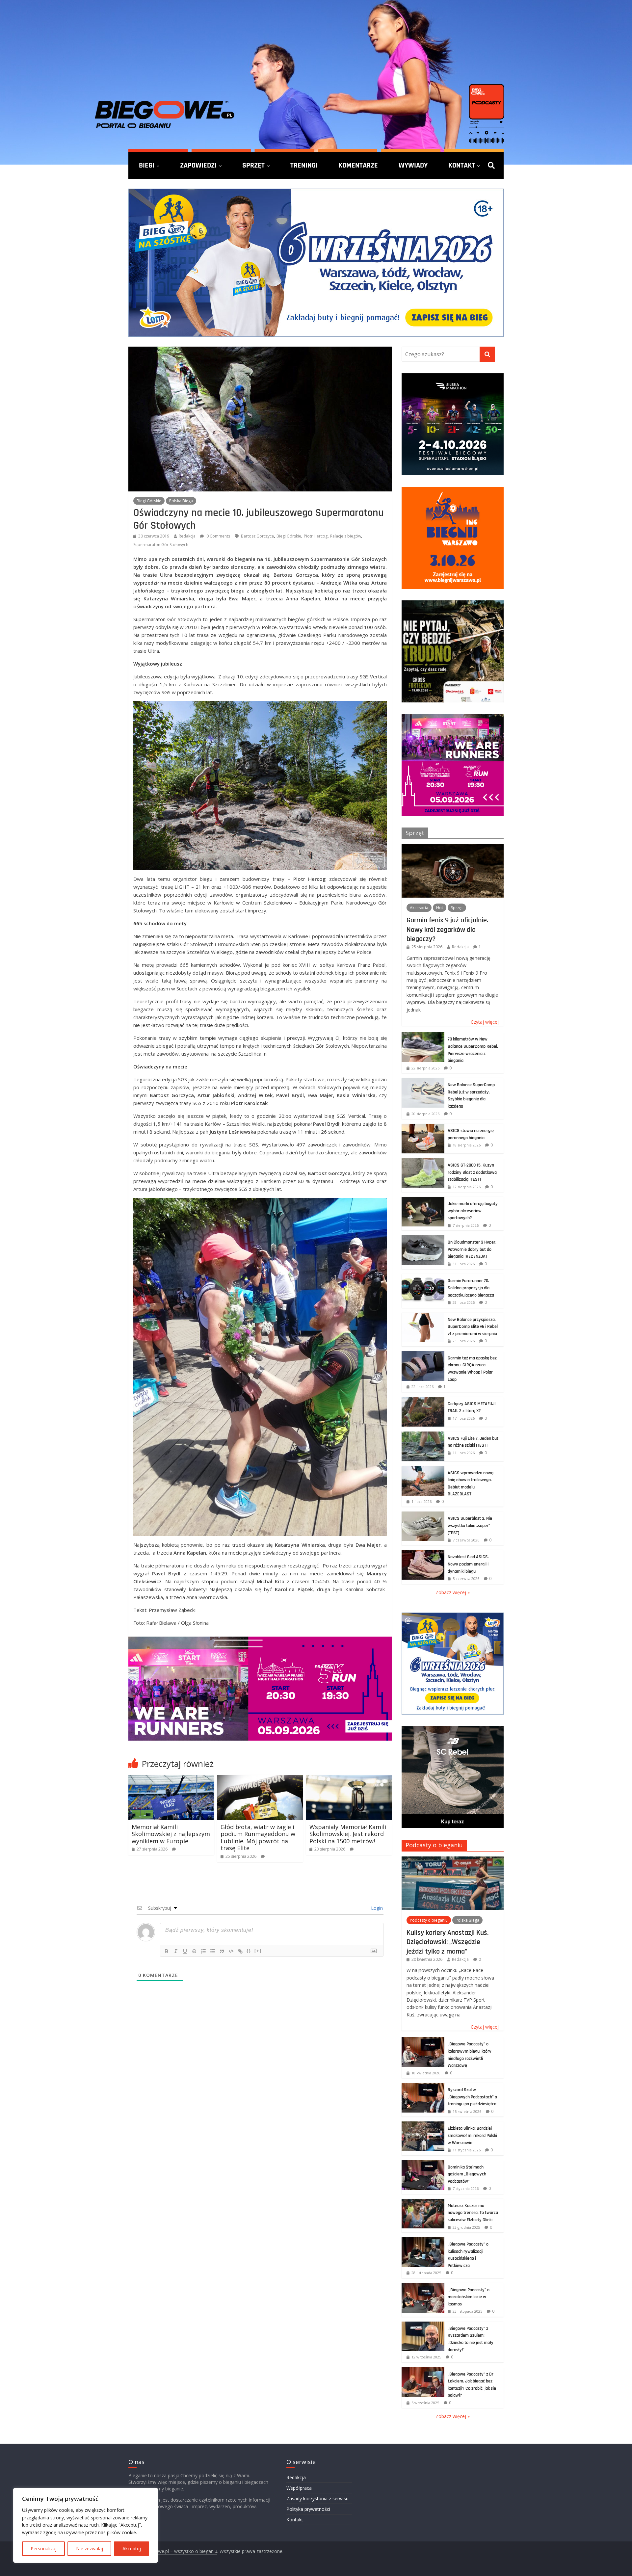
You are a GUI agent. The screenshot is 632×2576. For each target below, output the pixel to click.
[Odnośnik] (240, 1951)
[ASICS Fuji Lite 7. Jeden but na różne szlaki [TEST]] (423, 1435)
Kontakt (462, 165)
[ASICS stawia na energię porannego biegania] (423, 1127)
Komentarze (358, 165)
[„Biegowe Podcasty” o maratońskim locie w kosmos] (423, 2287)
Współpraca (299, 2488)
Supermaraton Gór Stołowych (161, 545)
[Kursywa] (176, 1951)
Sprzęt (253, 165)
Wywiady (413, 165)
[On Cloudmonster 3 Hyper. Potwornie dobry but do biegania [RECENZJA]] (423, 1239)
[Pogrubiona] (167, 1951)
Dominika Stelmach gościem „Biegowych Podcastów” (467, 2174)
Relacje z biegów (346, 536)
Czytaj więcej (485, 1022)
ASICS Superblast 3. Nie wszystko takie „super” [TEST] (470, 1525)
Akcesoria (419, 908)
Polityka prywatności (308, 2509)
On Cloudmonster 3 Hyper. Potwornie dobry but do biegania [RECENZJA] (472, 1249)
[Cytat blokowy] (222, 1951)
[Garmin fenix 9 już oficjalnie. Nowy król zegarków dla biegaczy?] (453, 847)
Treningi (304, 165)
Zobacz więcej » (453, 1592)
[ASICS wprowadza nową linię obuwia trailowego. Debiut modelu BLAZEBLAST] (423, 1470)
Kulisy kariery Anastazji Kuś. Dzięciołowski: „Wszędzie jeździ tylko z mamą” (448, 1942)
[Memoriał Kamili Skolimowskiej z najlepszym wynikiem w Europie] (171, 1779)
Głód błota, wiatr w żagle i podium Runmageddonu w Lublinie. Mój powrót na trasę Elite (258, 1838)
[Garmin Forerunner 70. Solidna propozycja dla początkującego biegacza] (423, 1277)
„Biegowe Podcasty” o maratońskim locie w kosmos (469, 2297)
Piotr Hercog (316, 536)
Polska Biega (181, 501)
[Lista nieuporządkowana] (213, 1951)
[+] (258, 1951)
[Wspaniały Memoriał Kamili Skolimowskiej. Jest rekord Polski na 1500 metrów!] (349, 1779)
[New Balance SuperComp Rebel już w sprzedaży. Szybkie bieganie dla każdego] (423, 1081)
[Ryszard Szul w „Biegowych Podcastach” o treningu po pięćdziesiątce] (423, 2086)
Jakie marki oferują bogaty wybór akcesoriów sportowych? (473, 1211)
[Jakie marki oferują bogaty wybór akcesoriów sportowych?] (423, 1200)
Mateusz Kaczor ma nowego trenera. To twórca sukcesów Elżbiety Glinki (473, 2213)
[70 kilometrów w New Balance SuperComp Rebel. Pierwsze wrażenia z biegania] (423, 1036)
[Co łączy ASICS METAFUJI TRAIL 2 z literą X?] (423, 1400)
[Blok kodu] (231, 1951)
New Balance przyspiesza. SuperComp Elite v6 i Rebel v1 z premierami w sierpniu (473, 1327)
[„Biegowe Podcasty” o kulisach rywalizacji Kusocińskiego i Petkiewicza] (423, 2241)
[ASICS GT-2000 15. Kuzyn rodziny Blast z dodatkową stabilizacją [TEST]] (423, 1162)
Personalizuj (44, 2549)
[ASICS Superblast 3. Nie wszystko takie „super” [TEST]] (423, 1515)
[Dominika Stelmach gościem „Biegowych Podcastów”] (423, 2164)
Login (376, 1908)
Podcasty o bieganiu (434, 1845)
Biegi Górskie (149, 501)
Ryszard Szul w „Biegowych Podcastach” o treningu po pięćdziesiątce (472, 2097)
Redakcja (187, 536)
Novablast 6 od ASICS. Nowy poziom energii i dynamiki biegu (468, 1564)
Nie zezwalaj (90, 2549)
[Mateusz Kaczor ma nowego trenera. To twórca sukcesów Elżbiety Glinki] (423, 2202)
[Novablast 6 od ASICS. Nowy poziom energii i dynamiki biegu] (423, 1553)
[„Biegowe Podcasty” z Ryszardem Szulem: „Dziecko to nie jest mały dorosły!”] (423, 2325)
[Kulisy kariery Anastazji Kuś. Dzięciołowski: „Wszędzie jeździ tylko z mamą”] (453, 1860)
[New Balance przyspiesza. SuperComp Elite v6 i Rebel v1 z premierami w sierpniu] (423, 1316)
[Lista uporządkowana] (203, 1951)
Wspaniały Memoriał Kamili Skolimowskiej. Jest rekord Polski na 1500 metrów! (348, 1834)
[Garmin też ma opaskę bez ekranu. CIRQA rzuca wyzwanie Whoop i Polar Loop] (423, 1355)
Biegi (147, 165)
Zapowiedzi (198, 165)
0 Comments (218, 536)
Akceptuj (132, 2549)
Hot (440, 908)
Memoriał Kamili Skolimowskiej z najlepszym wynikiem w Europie (171, 1834)
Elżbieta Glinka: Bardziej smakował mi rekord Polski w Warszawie (472, 2135)
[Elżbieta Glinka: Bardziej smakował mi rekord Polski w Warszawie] (423, 2125)
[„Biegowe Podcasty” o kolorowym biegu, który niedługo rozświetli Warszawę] (423, 2041)
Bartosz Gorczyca (257, 536)
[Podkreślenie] (185, 1951)
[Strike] (194, 1951)
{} (249, 1951)
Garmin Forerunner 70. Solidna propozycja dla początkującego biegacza (471, 1288)
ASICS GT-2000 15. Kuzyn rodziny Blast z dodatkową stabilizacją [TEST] (472, 1172)
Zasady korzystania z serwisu (317, 2498)
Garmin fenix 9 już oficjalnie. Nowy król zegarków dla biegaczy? (447, 929)
